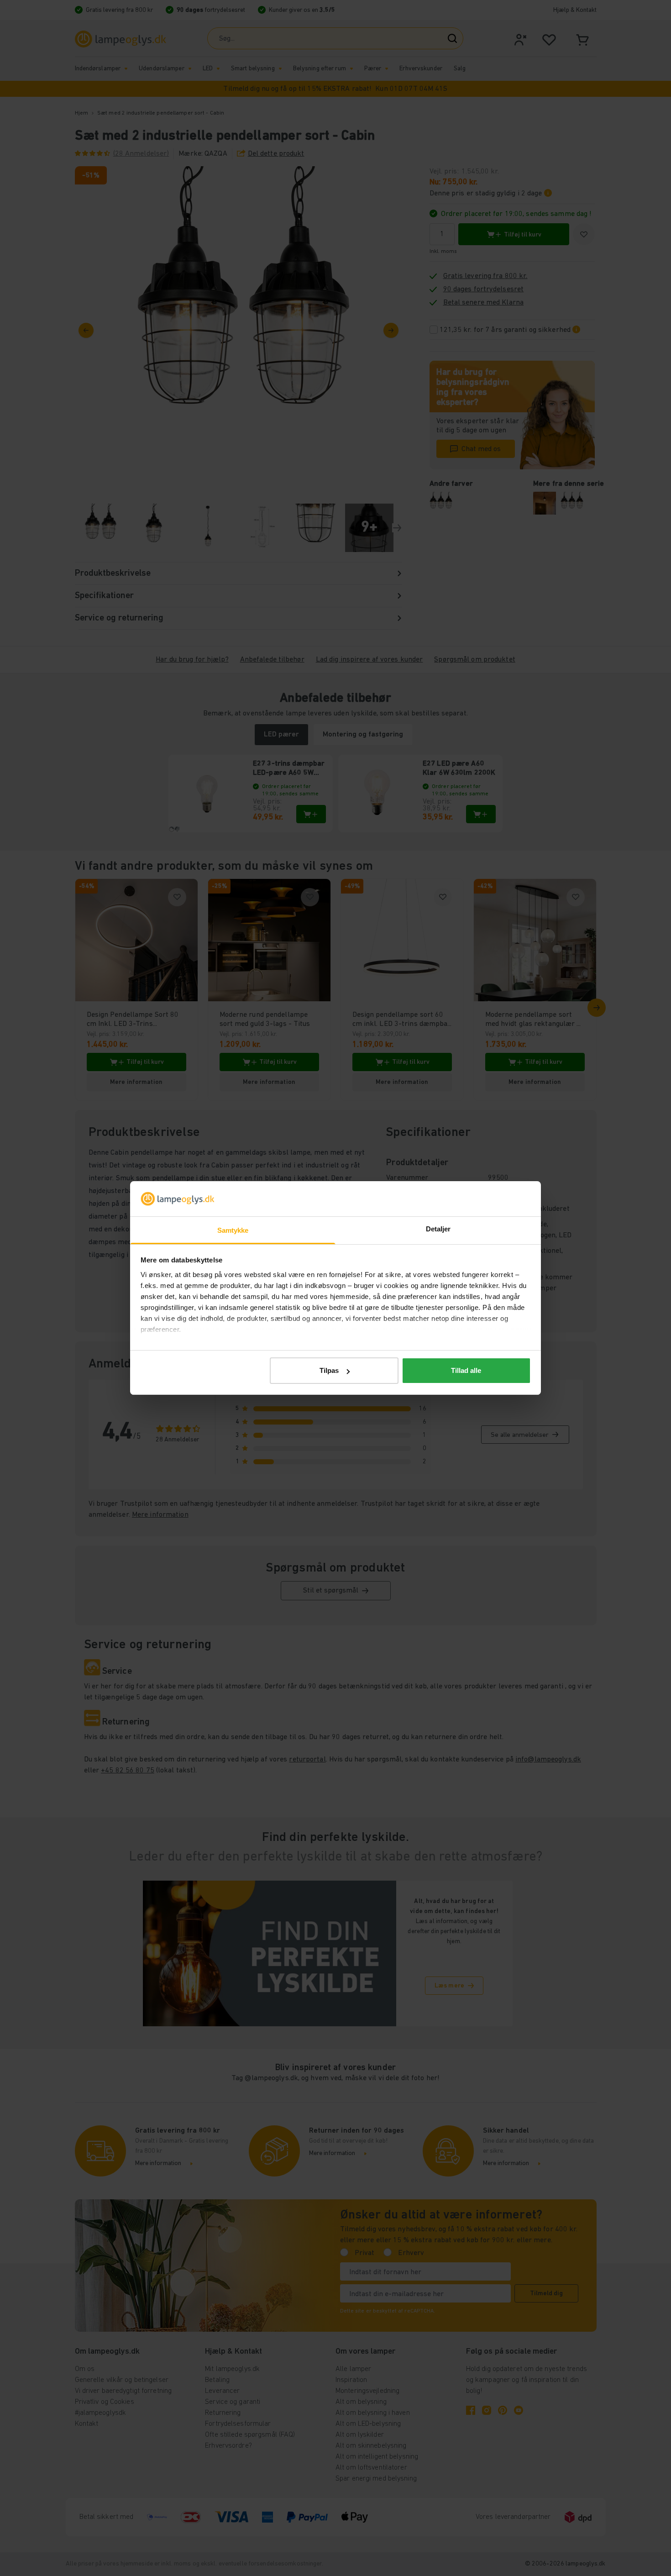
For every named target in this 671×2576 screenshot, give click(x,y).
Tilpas (329, 1370)
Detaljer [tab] (438, 1229)
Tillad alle (466, 1370)
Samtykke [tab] (233, 1230)
